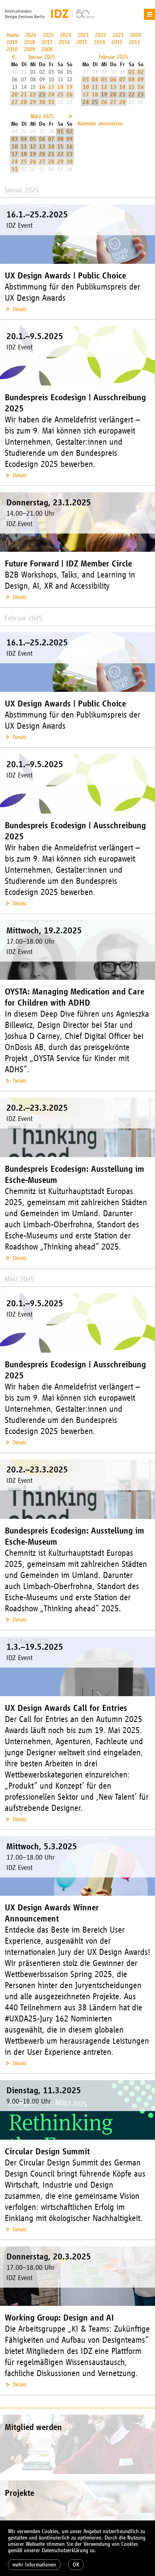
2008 (47, 49)
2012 (117, 42)
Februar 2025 (113, 57)
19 (70, 87)
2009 (29, 49)
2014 (99, 42)
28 (24, 102)
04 (95, 80)
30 (42, 102)
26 (70, 95)
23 (42, 95)
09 (141, 80)
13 (113, 87)
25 (60, 95)
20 (15, 95)
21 (24, 95)
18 (60, 87)
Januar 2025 (42, 57)
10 (86, 87)
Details (20, 309)
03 (86, 80)
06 (113, 80)
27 (15, 102)
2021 (118, 35)
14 (122, 87)
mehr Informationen (34, 2565)
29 (33, 102)
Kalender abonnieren (100, 124)
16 (42, 87)
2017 (47, 42)
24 (51, 95)
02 (141, 72)
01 (132, 72)
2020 (136, 35)
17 (51, 87)
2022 (101, 35)
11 (95, 87)
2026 (31, 35)
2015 (82, 42)
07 (122, 80)
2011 (134, 42)
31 (51, 102)
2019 (12, 42)
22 (33, 95)
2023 (83, 35)
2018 (29, 42)
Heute (13, 35)
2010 (12, 49)
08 (132, 80)
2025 (48, 35)
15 (132, 87)
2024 (66, 35)
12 (104, 87)
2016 (64, 42)
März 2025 (42, 116)
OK (76, 2565)
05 (104, 80)
